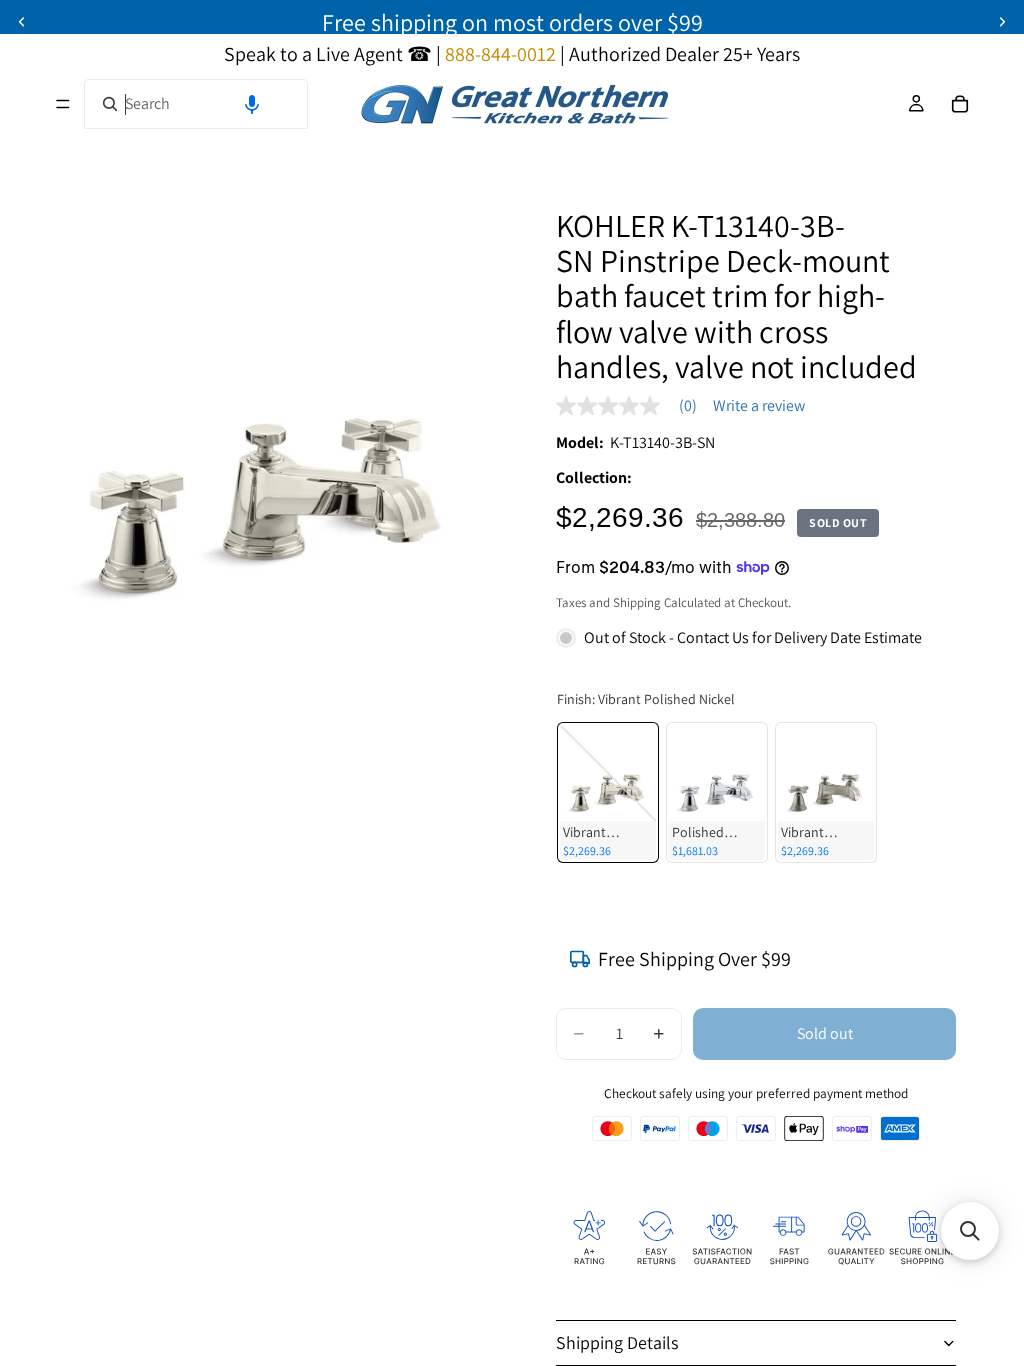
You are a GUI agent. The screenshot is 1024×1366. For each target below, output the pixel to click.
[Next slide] (1002, 22)
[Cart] (960, 104)
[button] (252, 104)
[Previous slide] (22, 22)
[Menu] (63, 104)
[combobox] (196, 104)
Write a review (759, 406)
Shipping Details (617, 1342)
